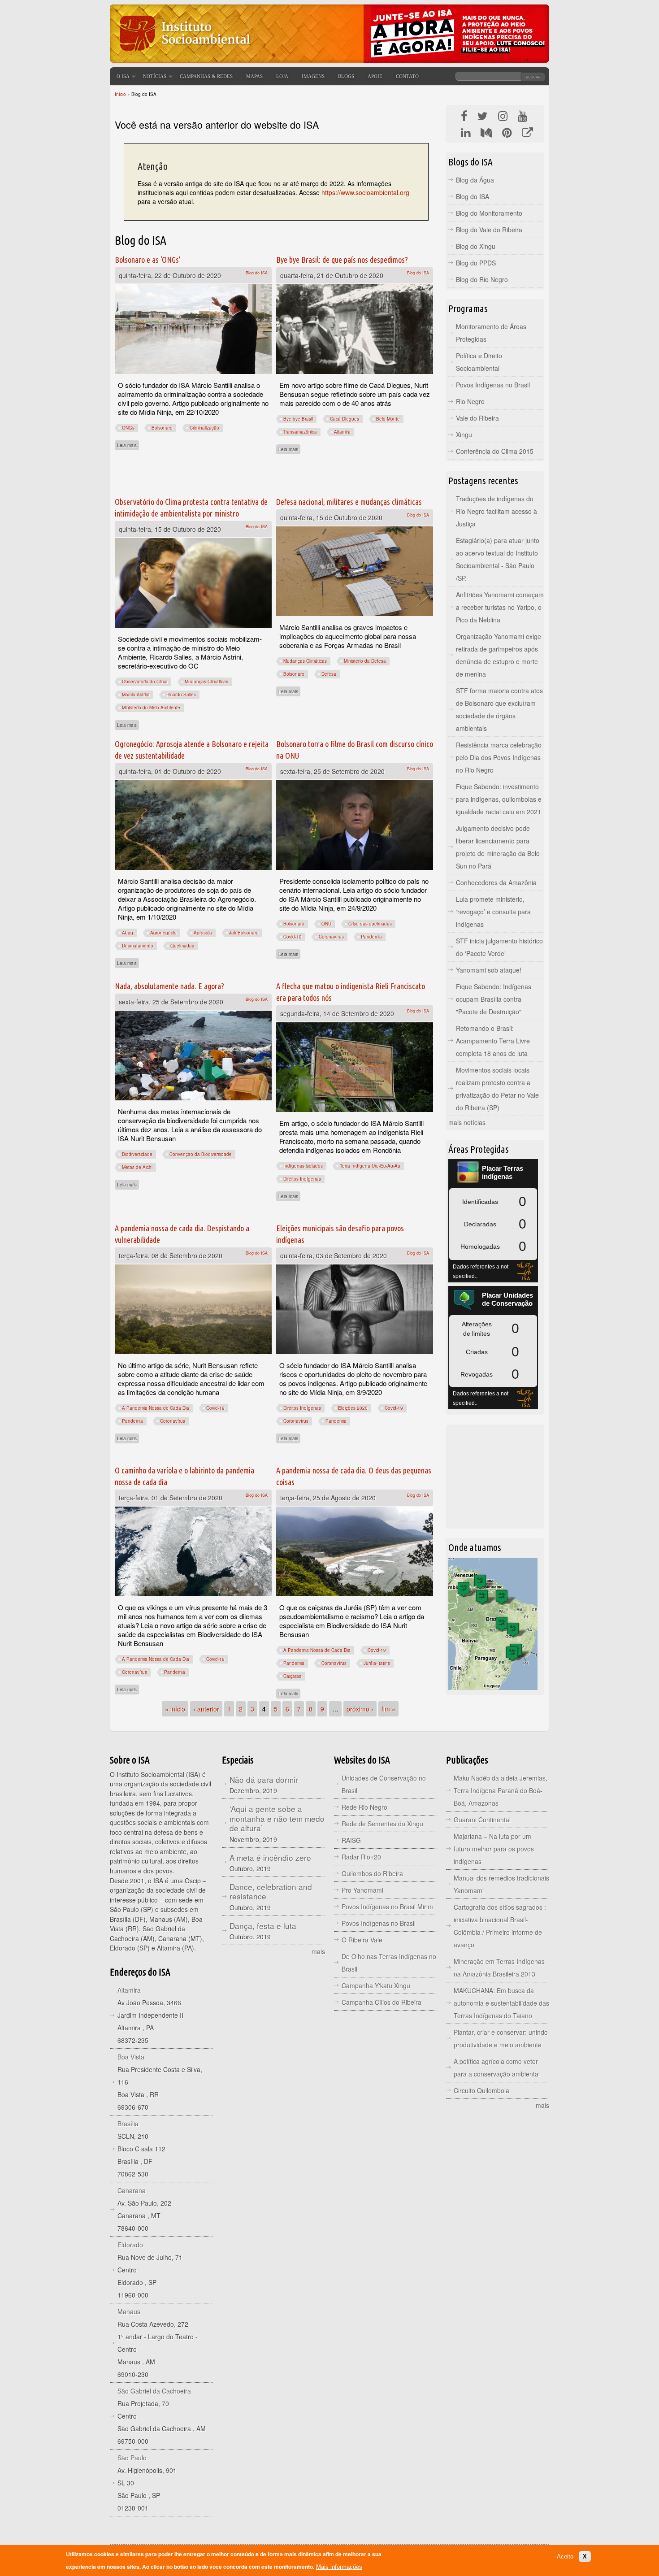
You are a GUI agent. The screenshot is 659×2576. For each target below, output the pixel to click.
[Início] (184, 56)
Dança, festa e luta (263, 1926)
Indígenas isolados (303, 1166)
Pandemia (371, 937)
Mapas (254, 76)
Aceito (565, 2556)
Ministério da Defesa (365, 661)
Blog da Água (475, 180)
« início (175, 1709)
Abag (128, 933)
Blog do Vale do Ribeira (489, 230)
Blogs (346, 76)
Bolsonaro (162, 428)
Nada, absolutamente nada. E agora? (169, 986)
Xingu (464, 434)
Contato (407, 76)
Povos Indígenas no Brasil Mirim (387, 1907)
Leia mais (128, 445)
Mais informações (339, 2567)
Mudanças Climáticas (206, 682)
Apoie (375, 76)
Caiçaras (292, 1676)
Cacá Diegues (345, 419)
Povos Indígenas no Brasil (493, 385)
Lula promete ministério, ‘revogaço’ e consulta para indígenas (493, 912)
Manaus (129, 2311)
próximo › (360, 1709)
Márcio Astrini (136, 695)
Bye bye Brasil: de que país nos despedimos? (342, 260)
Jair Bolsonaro (244, 933)
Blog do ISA (257, 273)
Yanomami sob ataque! (489, 970)
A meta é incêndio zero (270, 1857)
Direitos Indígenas (302, 1179)
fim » (388, 1709)
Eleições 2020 (353, 1408)
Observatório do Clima (145, 682)
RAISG (351, 1840)
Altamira (342, 432)
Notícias (155, 76)
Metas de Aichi (137, 1167)
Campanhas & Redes (206, 76)
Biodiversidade (137, 1154)
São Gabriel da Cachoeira (154, 2391)
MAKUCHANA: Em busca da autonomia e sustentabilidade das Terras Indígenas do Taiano (501, 2003)
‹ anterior (206, 1709)
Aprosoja (203, 933)
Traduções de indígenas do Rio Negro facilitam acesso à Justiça (496, 511)
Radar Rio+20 (361, 1857)
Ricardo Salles (181, 695)
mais (318, 1951)
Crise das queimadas (370, 924)
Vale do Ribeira (477, 418)
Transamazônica (300, 432)
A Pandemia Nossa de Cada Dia (156, 1408)
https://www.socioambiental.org (365, 192)
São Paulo (132, 2458)
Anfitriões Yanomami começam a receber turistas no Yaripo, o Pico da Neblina (500, 607)
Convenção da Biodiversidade (201, 1154)
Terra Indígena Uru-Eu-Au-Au (370, 1166)
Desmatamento (138, 946)
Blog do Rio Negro (482, 279)
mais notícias (467, 1122)
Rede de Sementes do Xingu (382, 1824)
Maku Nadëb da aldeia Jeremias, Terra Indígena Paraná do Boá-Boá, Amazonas (501, 1790)
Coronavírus (331, 937)
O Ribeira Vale (362, 1940)
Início (120, 94)
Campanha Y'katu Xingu (376, 1985)
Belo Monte (388, 419)
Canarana (132, 2190)
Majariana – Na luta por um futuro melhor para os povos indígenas (494, 1849)
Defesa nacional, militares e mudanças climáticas (349, 502)
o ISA (123, 76)
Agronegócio (163, 933)
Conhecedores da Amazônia (496, 882)
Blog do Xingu (476, 246)
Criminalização (204, 428)
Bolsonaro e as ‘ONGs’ (148, 260)
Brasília (128, 2124)
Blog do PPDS (476, 263)
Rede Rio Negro (364, 1807)
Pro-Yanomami (362, 1890)
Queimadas (182, 946)
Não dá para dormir (264, 1779)
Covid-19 (293, 937)
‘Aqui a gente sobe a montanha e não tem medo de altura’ (277, 1818)
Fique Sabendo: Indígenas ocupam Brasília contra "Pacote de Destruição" (494, 999)
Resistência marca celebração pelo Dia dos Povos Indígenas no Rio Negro (499, 757)
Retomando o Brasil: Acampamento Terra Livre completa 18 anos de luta (493, 1041)
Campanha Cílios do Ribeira (382, 2002)
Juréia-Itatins (377, 1663)
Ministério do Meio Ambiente (151, 708)
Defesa (329, 674)
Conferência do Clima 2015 (495, 451)
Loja (282, 76)
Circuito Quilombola (481, 2090)
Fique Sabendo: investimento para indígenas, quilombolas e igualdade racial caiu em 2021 (499, 799)
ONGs (128, 428)
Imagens (313, 76)
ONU (326, 924)
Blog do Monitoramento (489, 213)
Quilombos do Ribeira (372, 1873)
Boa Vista (131, 2057)
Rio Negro (470, 401)
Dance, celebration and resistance (271, 1892)
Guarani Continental (482, 1820)
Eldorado (130, 2245)
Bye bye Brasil (298, 419)
